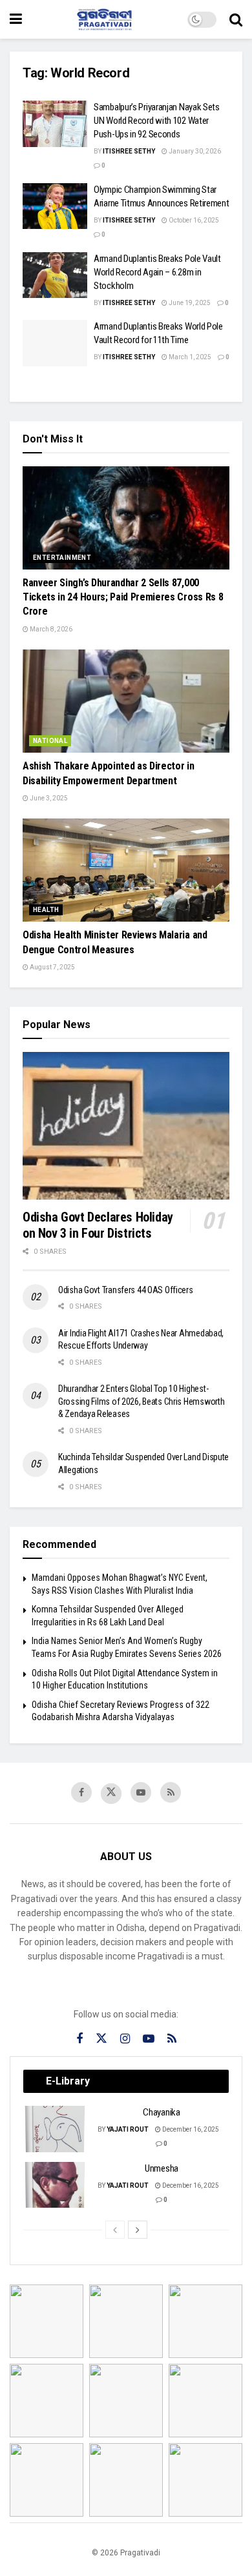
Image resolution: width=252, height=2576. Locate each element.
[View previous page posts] (115, 2230)
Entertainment (62, 558)
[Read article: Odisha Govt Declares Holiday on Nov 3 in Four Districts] (126, 1126)
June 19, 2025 (189, 303)
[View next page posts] (138, 2230)
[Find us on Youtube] (141, 1792)
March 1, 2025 (189, 357)
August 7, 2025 (52, 967)
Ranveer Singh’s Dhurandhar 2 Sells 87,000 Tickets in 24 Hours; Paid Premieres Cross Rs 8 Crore (123, 597)
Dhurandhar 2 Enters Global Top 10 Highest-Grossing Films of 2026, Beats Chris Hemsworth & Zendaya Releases (141, 1401)
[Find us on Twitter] (111, 1794)
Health (46, 910)
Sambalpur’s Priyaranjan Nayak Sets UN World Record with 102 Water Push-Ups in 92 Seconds (157, 121)
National (50, 741)
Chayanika (161, 2112)
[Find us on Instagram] (125, 2039)
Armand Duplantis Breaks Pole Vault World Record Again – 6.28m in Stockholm (157, 272)
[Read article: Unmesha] (56, 2185)
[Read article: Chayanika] (56, 2129)
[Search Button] (236, 19)
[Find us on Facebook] (81, 1792)
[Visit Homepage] (105, 19)
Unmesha (162, 2168)
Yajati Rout (128, 2129)
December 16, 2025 (190, 2129)
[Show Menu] (16, 19)
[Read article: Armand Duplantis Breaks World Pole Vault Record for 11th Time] (55, 343)
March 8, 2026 (50, 629)
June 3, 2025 (48, 798)
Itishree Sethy (129, 151)
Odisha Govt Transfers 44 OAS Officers (126, 1290)
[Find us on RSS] (171, 1792)
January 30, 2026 (194, 151)
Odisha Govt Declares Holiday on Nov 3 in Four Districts (98, 1225)
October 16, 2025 (193, 220)
